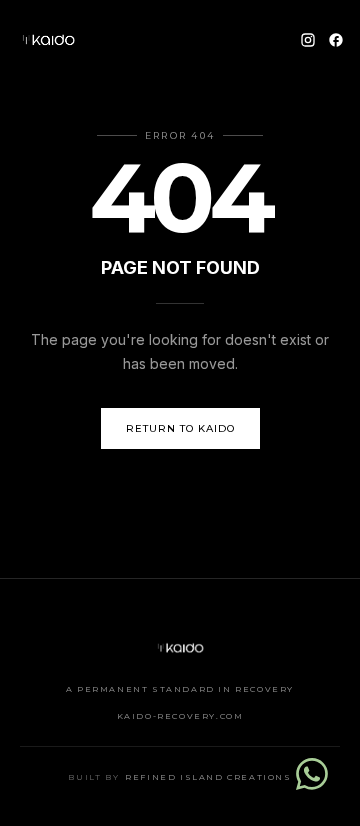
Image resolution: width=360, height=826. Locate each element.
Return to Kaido (180, 428)
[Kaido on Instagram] (308, 40)
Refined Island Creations (208, 777)
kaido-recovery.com (180, 716)
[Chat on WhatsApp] (312, 774)
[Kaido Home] (48, 40)
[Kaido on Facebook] (336, 40)
